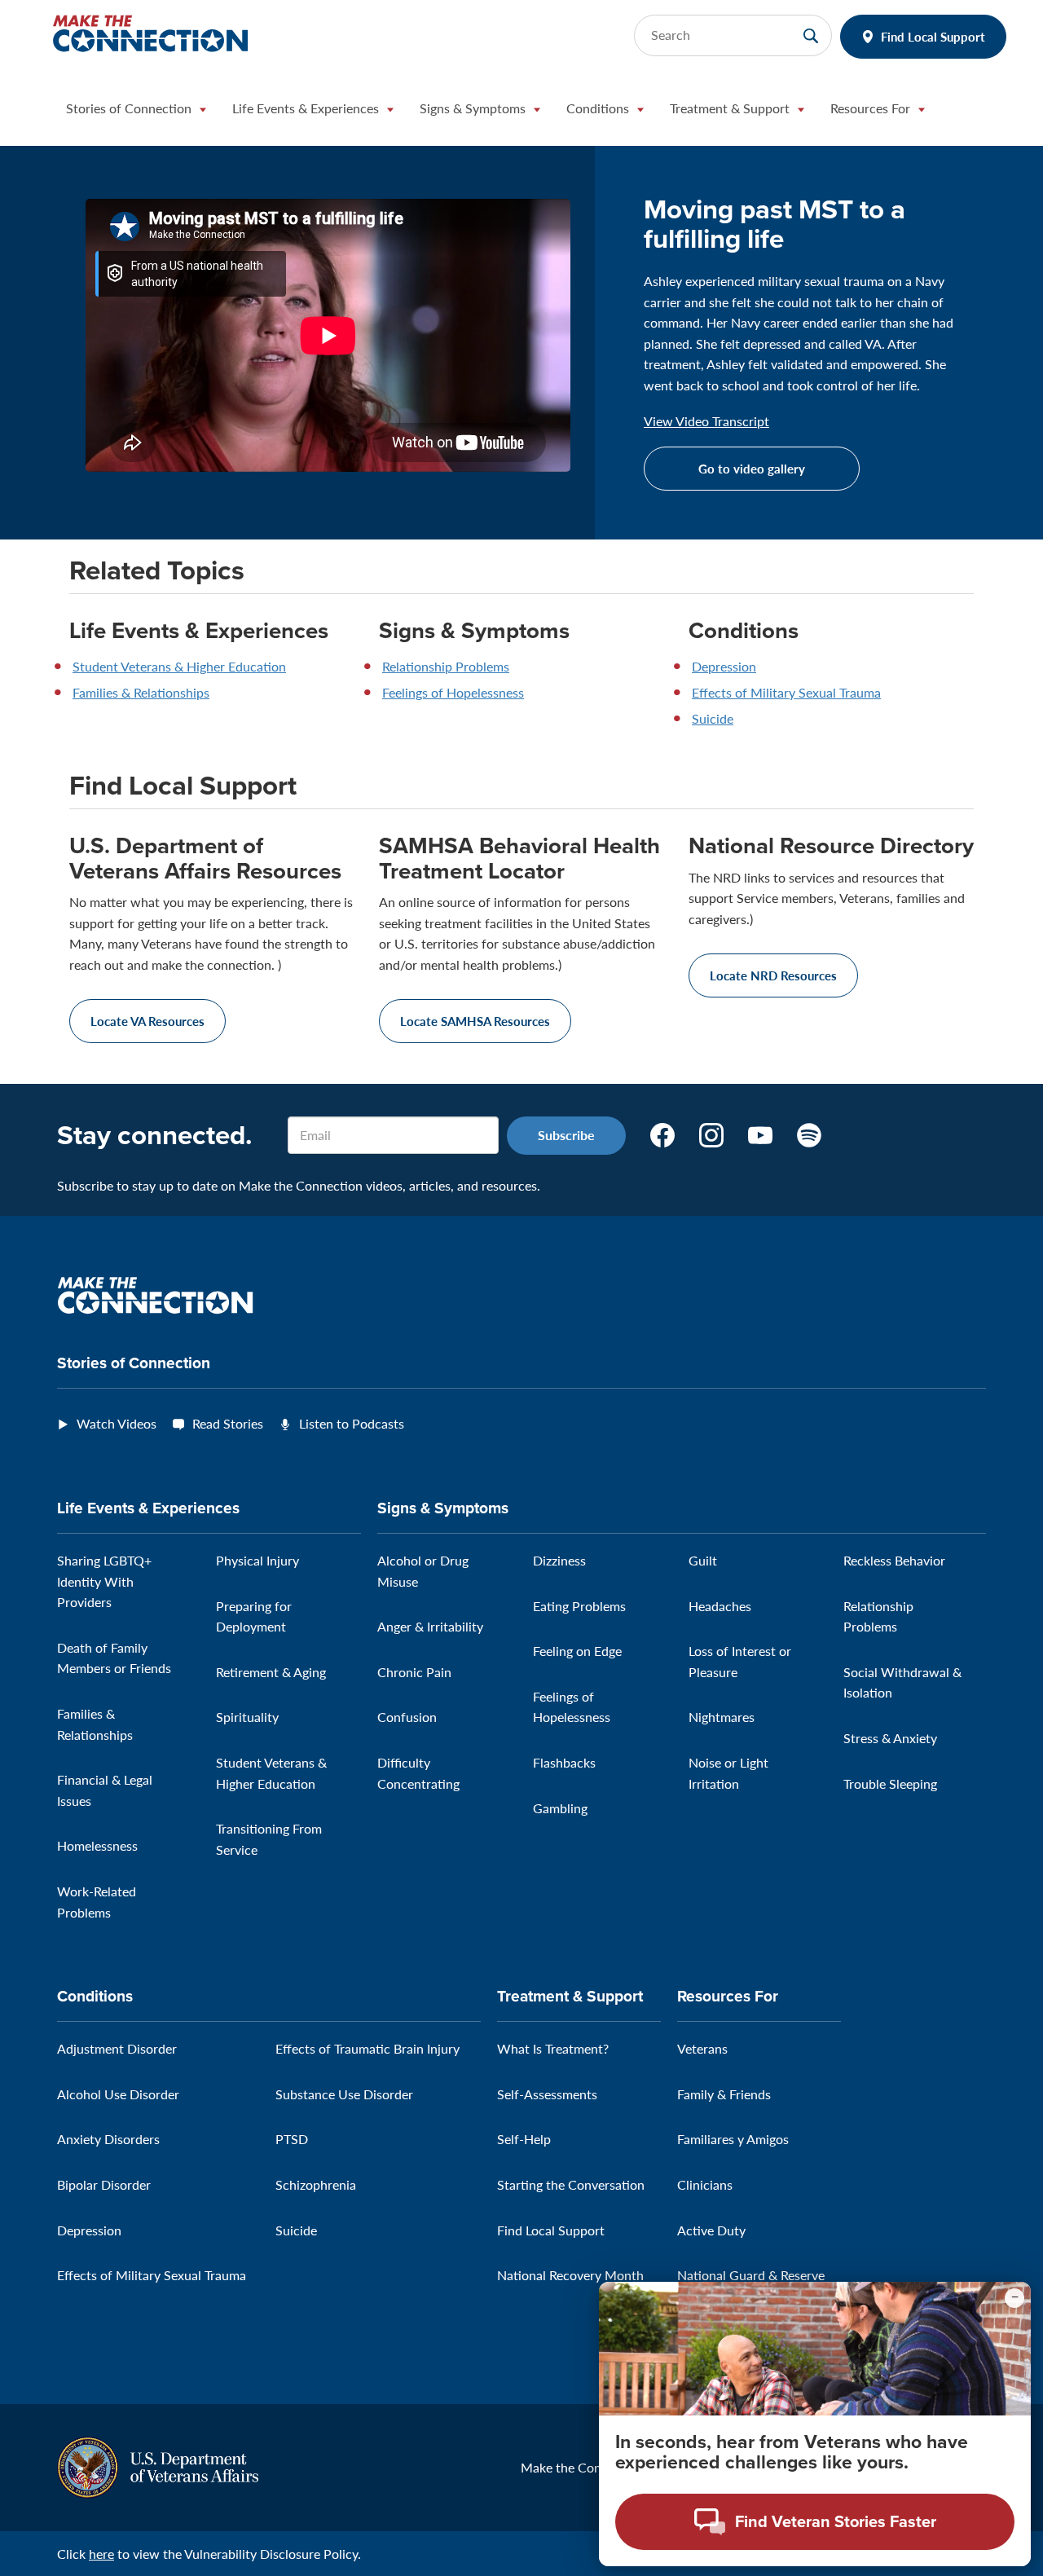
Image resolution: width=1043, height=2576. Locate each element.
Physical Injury (257, 1560)
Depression (724, 666)
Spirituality (247, 1717)
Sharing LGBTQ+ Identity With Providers (104, 1581)
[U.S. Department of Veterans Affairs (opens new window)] (158, 2466)
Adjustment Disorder (117, 2048)
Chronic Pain (414, 1672)
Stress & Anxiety (890, 1738)
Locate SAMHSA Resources (475, 1021)
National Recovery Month (570, 2275)
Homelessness (97, 1845)
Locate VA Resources (147, 1021)
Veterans (702, 2048)
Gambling (560, 1808)
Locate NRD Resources (773, 975)
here (101, 2554)
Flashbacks (564, 1762)
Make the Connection (583, 2467)
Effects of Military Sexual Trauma (786, 692)
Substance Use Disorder (344, 2094)
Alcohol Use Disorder (118, 2094)
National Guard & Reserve (751, 2275)
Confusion (407, 1717)
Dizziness (559, 1560)
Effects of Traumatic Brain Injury (367, 2048)
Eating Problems (579, 1606)
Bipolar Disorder (104, 2184)
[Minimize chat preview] (1014, 2298)
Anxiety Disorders (108, 2139)
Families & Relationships (141, 692)
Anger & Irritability (430, 1626)
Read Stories (228, 1423)
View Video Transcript (706, 421)
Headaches (720, 1606)
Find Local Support (933, 36)
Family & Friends (724, 2094)
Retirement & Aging (271, 1672)
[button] (136, 112)
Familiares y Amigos (733, 2139)
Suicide (713, 718)
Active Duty (711, 2230)
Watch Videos (117, 1423)
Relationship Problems (446, 666)
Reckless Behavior (894, 1560)
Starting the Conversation (571, 2184)
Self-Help (524, 2139)
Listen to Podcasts (352, 1423)
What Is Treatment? (553, 2048)
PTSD (292, 2139)
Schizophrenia (316, 2184)
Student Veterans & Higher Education (179, 666)
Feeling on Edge (577, 1651)
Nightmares (722, 1717)
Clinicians (705, 2184)
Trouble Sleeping (890, 1783)
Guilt (703, 1560)
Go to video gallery (752, 468)
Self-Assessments (547, 2094)
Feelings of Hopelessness (453, 692)
